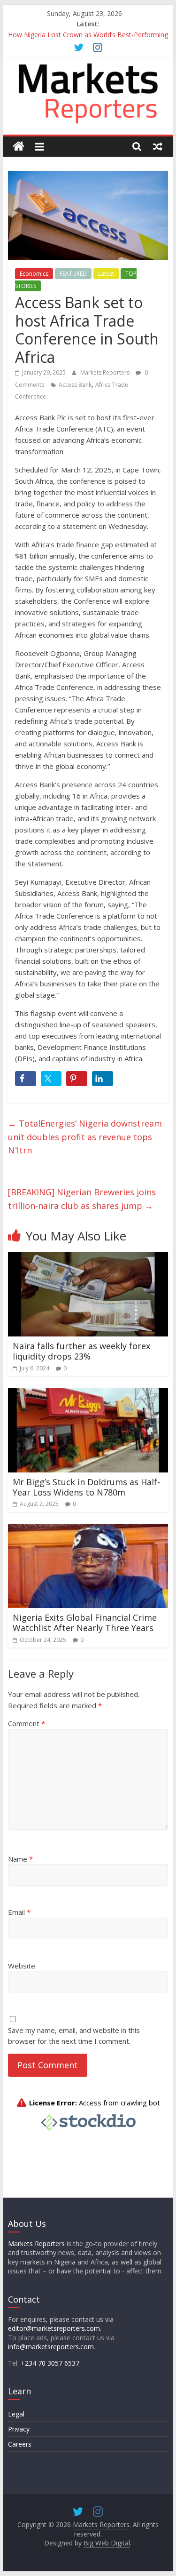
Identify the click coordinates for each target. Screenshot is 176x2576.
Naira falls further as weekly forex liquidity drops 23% (81, 1351)
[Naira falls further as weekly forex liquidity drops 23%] (88, 1258)
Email (19, 1912)
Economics (34, 274)
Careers (20, 2444)
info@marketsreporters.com (51, 2347)
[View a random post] (158, 146)
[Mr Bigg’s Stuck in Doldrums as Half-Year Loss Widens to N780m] (88, 1393)
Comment (27, 1723)
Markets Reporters (106, 372)
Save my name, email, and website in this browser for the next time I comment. (74, 2036)
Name (20, 1859)
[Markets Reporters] (19, 147)
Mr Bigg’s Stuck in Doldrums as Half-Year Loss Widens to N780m (86, 1487)
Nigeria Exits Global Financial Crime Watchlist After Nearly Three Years (85, 1623)
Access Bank (75, 385)
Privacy (19, 2429)
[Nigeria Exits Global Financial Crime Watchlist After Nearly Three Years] (88, 1529)
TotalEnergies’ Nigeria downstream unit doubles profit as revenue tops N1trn (85, 1137)
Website (22, 1966)
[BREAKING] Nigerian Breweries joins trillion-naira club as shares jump (82, 1199)
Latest (106, 274)
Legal (16, 2414)
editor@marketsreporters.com (54, 2328)
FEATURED (73, 274)
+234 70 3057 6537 (50, 2363)
